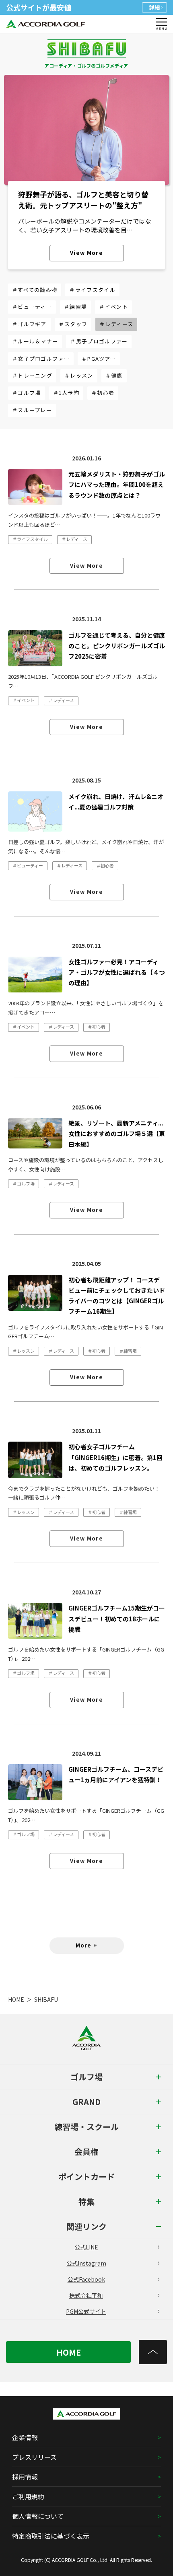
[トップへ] (153, 2352)
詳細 (154, 7)
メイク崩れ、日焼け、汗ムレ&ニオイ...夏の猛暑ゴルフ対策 (116, 802)
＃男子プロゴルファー (99, 341)
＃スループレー (32, 410)
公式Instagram (86, 2263)
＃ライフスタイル (92, 290)
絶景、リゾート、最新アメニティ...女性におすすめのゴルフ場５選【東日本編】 (117, 1134)
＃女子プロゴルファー (41, 358)
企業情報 (25, 2437)
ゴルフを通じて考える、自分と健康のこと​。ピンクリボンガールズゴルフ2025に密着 (117, 646)
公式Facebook (86, 2279)
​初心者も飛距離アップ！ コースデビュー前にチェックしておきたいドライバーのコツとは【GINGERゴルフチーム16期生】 (117, 1296)
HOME (16, 1999)
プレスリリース (34, 2457)
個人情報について (38, 2516)
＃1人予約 (66, 393)
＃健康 (114, 375)
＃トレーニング (32, 375)
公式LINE (86, 2247)
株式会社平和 (86, 2295)
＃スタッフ (73, 324)
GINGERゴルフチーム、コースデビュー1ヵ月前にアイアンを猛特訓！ (116, 1774)
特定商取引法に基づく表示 (51, 2536)
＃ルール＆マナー (35, 341)
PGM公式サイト (86, 2311)
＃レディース (116, 324)
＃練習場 (75, 307)
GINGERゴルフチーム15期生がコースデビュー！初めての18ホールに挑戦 (117, 1619)
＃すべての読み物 (35, 290)
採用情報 (25, 2477)
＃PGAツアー (99, 358)
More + (87, 1945)
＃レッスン (79, 375)
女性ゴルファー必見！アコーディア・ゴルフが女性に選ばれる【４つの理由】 (117, 972)
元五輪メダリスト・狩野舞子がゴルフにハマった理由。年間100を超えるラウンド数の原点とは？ (117, 485)
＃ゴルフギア (29, 324)
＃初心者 (103, 393)
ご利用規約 (28, 2496)
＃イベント (113, 307)
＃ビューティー (32, 307)
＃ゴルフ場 (27, 393)
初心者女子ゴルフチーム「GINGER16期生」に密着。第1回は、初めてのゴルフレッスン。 (115, 1457)
